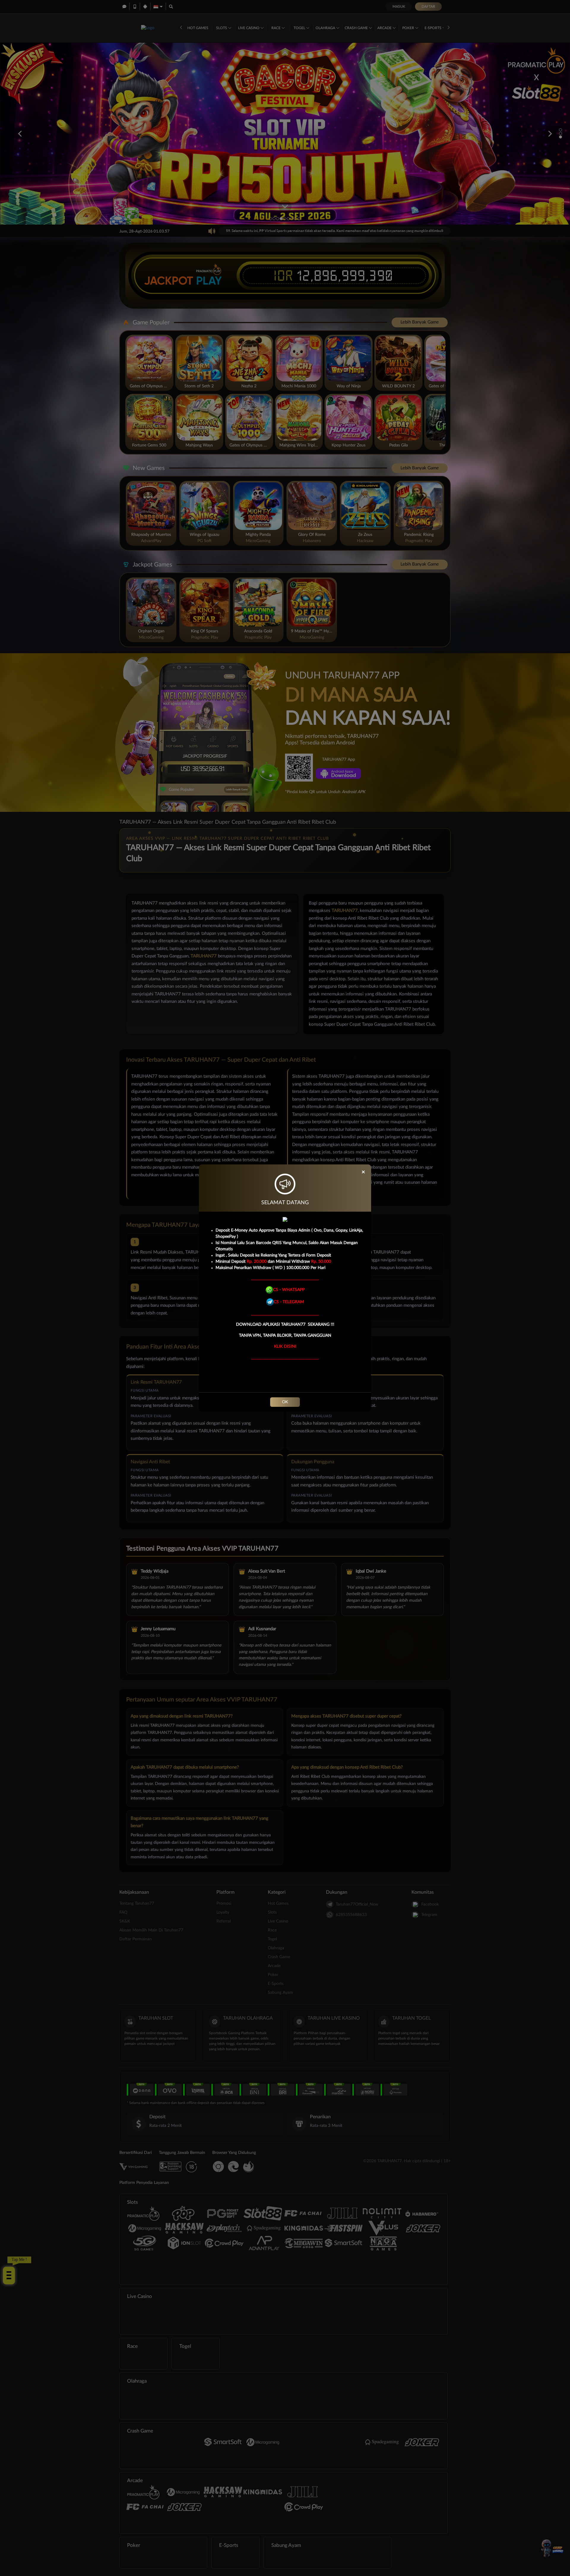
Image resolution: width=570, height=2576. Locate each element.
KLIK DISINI (285, 1347)
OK (285, 1402)
